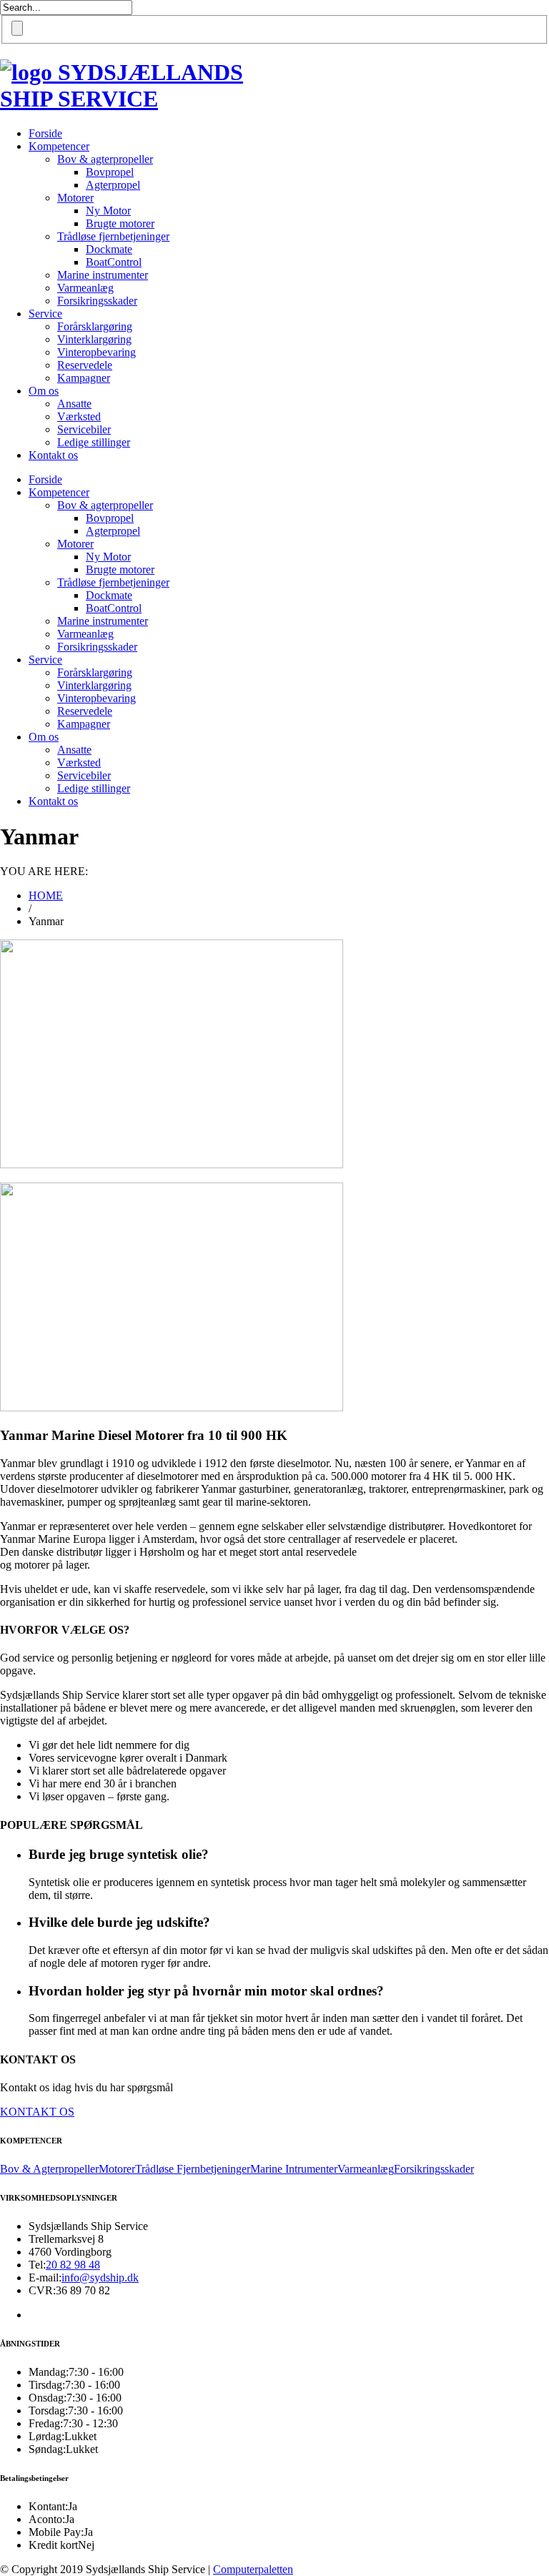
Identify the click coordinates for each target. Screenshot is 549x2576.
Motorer (75, 198)
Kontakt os (53, 455)
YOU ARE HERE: (44, 871)
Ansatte (74, 404)
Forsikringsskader (97, 301)
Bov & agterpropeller (105, 159)
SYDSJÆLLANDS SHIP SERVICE (122, 85)
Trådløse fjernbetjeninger (113, 236)
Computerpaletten (253, 2569)
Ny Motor (108, 211)
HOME (46, 895)
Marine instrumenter (103, 275)
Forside (45, 133)
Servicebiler (84, 429)
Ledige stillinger (94, 442)
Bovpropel (110, 172)
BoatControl (114, 262)
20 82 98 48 (73, 2265)
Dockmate (109, 249)
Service (45, 314)
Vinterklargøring (94, 339)
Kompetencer (59, 146)
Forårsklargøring (95, 326)
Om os (44, 391)
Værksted (79, 416)
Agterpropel (113, 185)
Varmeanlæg (85, 288)
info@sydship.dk (100, 2278)
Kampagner (84, 378)
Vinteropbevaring (97, 352)
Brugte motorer (120, 223)
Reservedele (85, 365)
